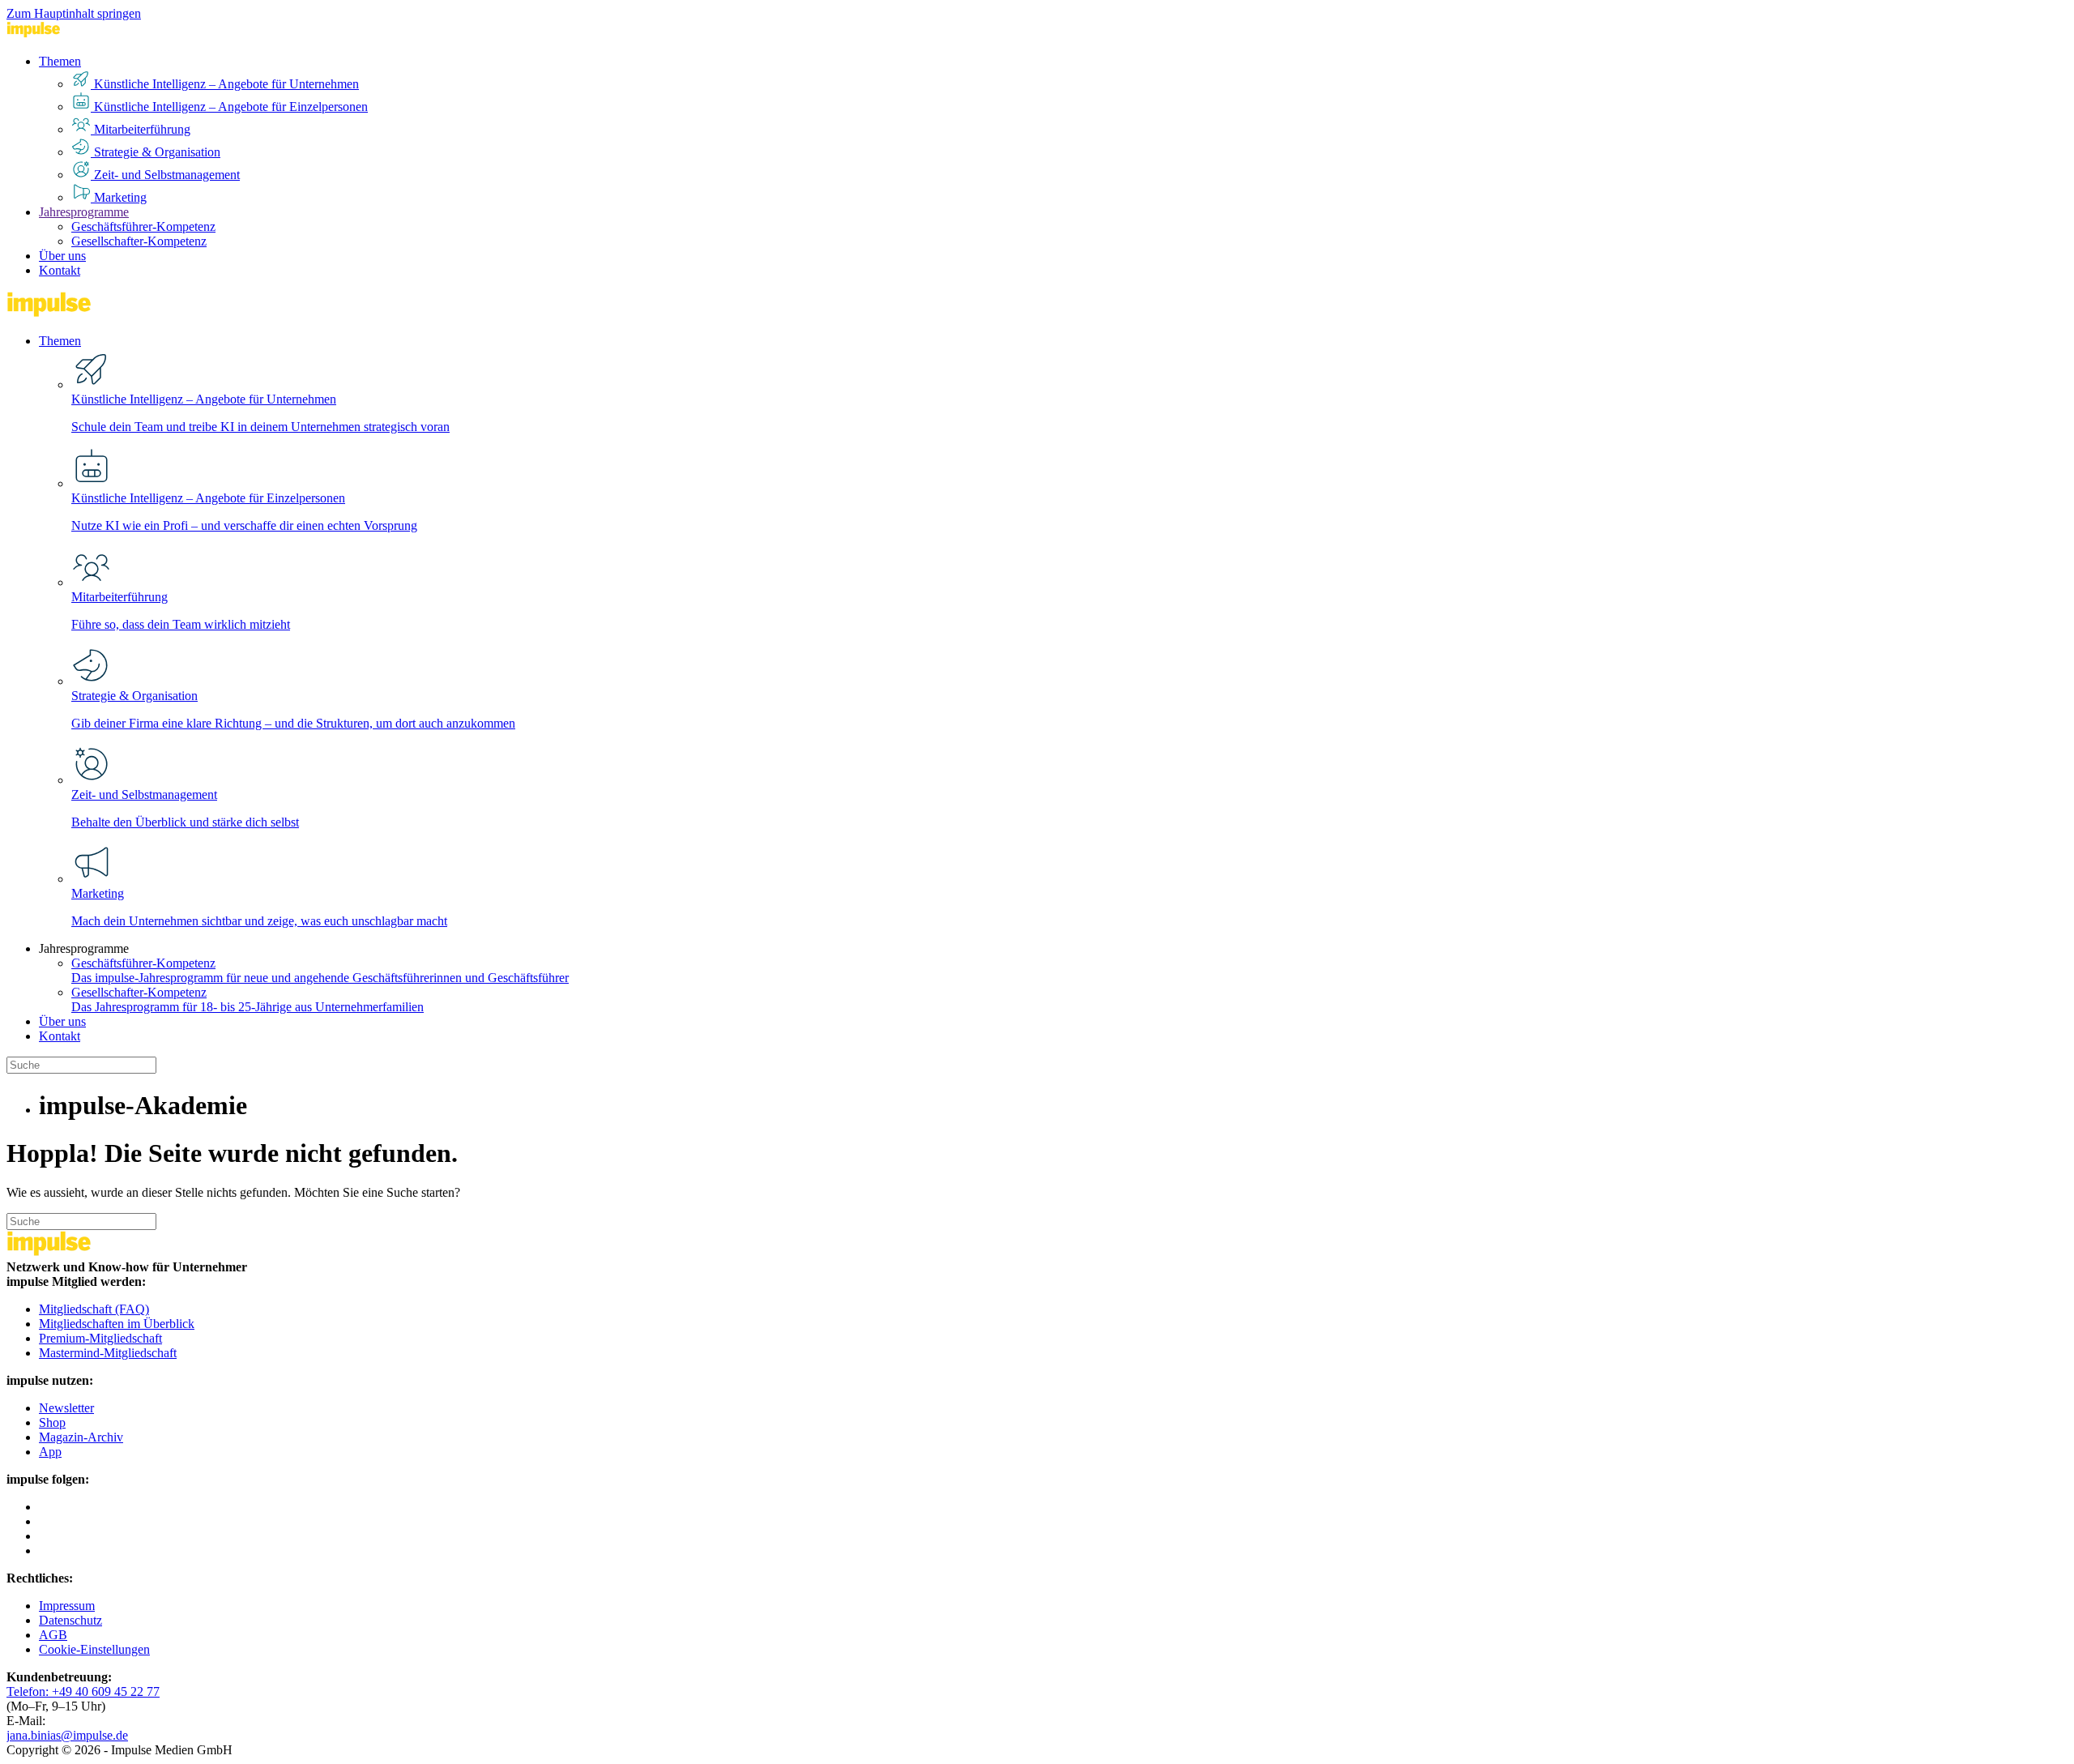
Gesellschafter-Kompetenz (139, 241)
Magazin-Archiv (81, 1437)
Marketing (119, 197)
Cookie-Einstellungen (94, 1649)
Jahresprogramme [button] (84, 948)
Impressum (67, 1606)
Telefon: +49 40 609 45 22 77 (83, 1691)
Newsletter (66, 1408)
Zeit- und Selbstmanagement (165, 175)
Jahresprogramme (84, 212)
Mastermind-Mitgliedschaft (108, 1353)
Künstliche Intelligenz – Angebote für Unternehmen (225, 84)
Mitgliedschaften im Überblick (117, 1324)
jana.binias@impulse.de (67, 1735)
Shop (52, 1422)
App (50, 1452)
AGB (53, 1635)
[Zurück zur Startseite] (67, 34)
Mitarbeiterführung (141, 129)
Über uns (62, 256)
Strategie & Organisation (156, 152)
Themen (60, 61)
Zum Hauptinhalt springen (74, 13)
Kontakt (60, 270)
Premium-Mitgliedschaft (100, 1338)
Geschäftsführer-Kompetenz (143, 226)
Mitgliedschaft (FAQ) (94, 1309)
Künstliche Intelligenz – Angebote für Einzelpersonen (229, 107)
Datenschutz (70, 1620)
